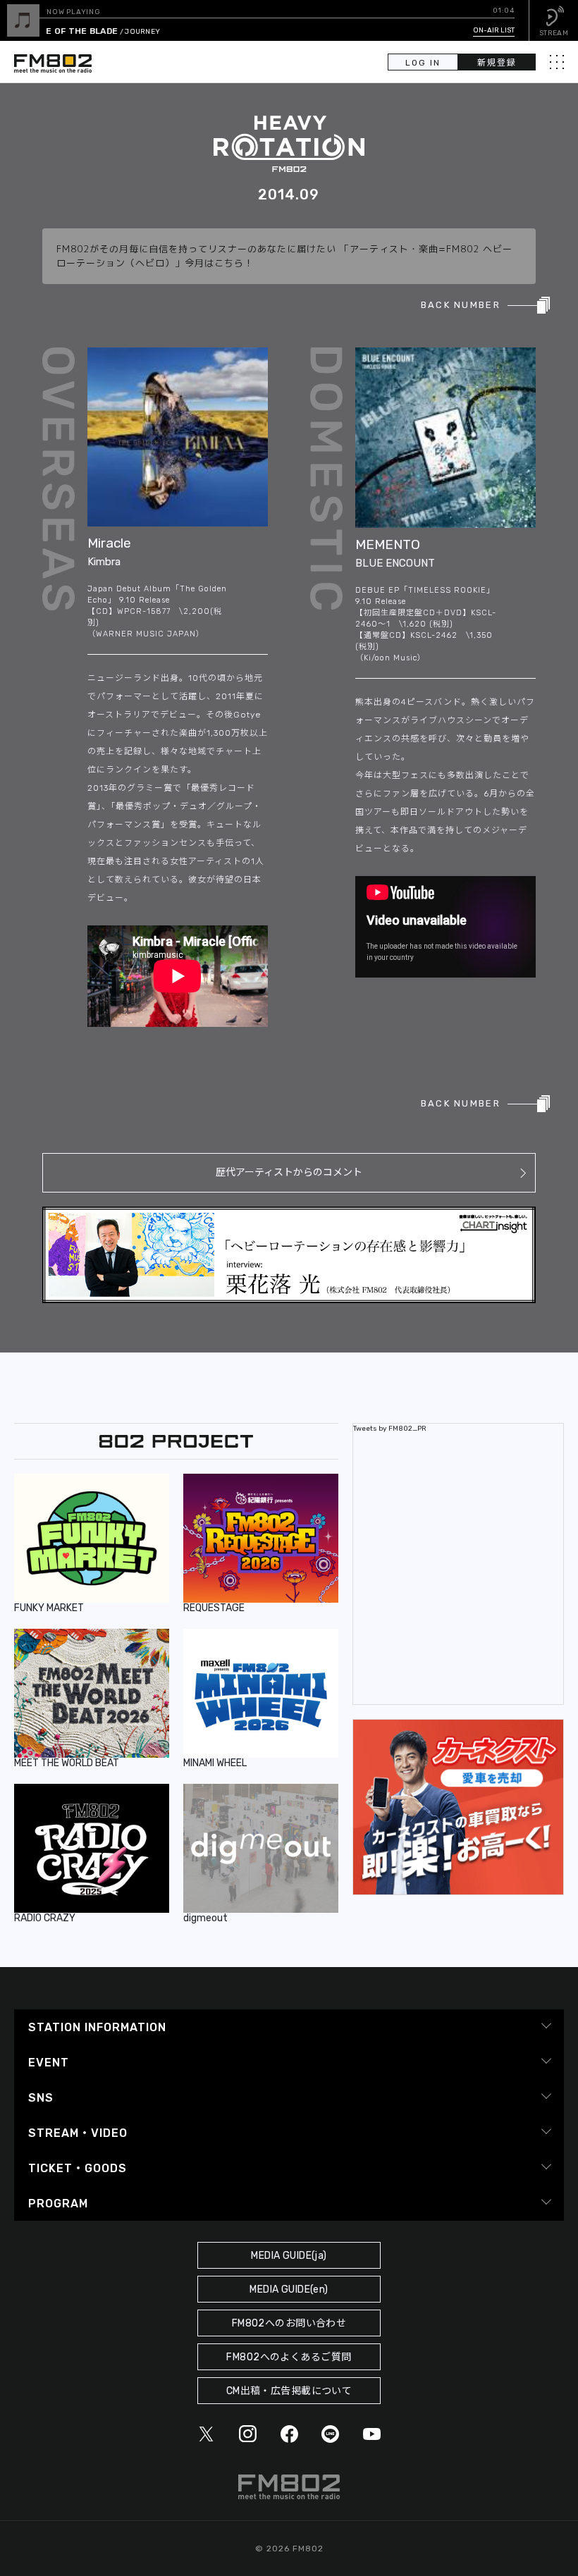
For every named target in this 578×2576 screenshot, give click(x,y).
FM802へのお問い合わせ (289, 2323)
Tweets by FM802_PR (390, 1429)
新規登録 (497, 63)
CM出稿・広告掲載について (289, 2391)
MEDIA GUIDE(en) (289, 2290)
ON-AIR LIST (494, 30)
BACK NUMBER (461, 305)
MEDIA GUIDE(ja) (289, 2256)
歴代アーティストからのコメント (289, 1172)
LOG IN (423, 63)
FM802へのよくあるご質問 (289, 2357)
